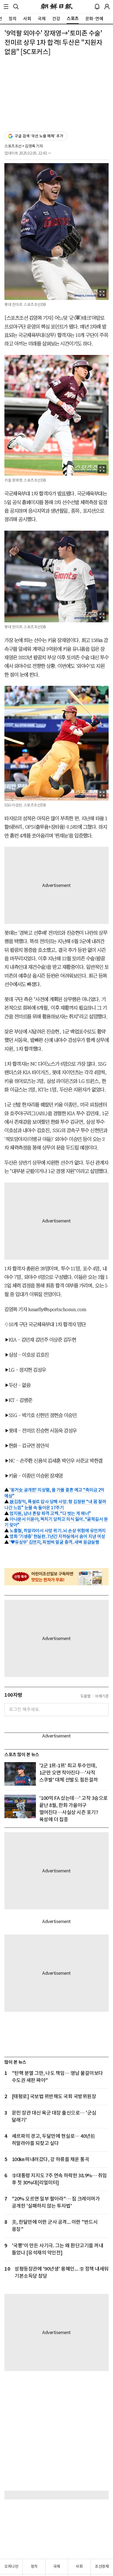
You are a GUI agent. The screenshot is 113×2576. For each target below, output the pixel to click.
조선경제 (102, 2566)
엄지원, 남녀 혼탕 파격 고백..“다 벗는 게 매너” (50, 1513)
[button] (6, 7)
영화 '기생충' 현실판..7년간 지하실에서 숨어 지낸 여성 (57, 1536)
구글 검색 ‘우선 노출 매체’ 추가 (39, 136)
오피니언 (11, 2566)
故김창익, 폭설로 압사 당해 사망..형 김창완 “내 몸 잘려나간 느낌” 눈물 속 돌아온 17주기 (55, 1505)
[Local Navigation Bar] (6, 7)
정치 (34, 2566)
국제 (57, 2566)
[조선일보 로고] (57, 7)
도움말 (86, 1696)
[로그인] (107, 7)
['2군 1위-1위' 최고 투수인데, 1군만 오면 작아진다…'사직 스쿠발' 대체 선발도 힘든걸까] (20, 1774)
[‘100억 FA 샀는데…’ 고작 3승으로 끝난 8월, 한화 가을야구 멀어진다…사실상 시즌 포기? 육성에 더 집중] (20, 1806)
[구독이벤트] (56, 1577)
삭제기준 (102, 1696)
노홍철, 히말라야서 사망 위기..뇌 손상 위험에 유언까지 (58, 1531)
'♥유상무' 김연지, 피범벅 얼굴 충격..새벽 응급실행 (54, 1542)
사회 (79, 2566)
